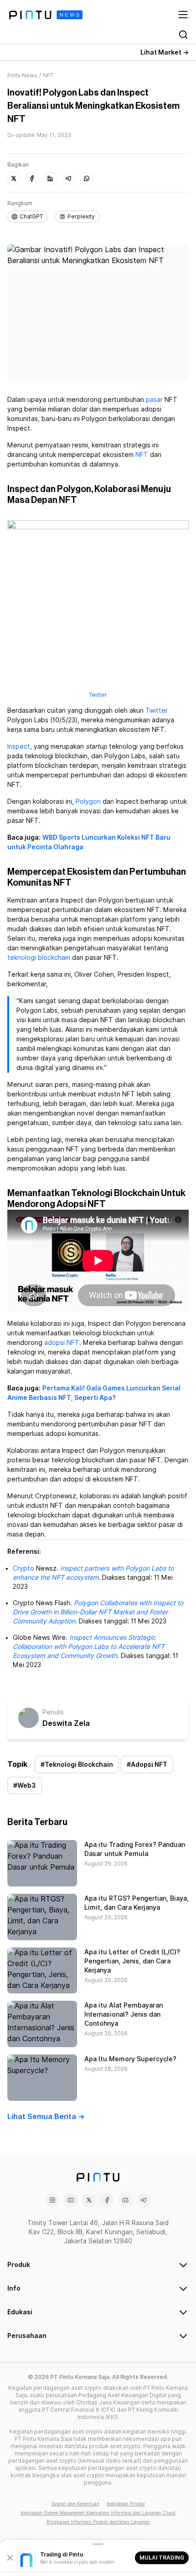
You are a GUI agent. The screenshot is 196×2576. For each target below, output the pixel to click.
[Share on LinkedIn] (50, 178)
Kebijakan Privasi (126, 2504)
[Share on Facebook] (32, 178)
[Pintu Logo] (46, 15)
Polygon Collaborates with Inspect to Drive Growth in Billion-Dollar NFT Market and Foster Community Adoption (98, 1612)
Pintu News (22, 75)
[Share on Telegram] (68, 178)
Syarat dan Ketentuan (75, 2504)
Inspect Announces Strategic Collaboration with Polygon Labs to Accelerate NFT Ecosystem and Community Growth (89, 1647)
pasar (154, 400)
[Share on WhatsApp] (87, 178)
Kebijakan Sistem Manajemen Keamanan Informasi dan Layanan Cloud (98, 2513)
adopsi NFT (62, 1343)
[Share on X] (14, 178)
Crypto (23, 1568)
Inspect (19, 746)
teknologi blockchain (39, 958)
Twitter (98, 695)
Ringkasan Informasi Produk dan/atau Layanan (98, 2522)
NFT (142, 455)
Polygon (88, 801)
